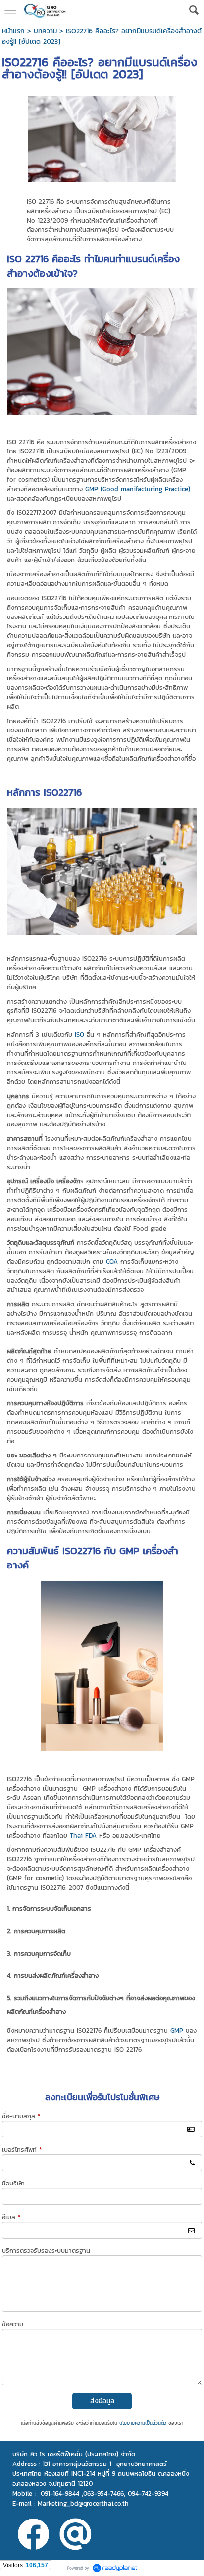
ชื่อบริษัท (13, 2183)
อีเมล (11, 2217)
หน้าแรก (13, 31)
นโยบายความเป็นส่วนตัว (143, 2423)
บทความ (45, 31)
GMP (177, 2031)
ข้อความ (13, 2324)
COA (112, 1261)
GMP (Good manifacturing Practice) (138, 489)
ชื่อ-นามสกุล (21, 2116)
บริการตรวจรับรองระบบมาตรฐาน (46, 2251)
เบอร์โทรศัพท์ (22, 2150)
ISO (79, 1035)
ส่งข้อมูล (102, 2401)
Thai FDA (84, 1835)
